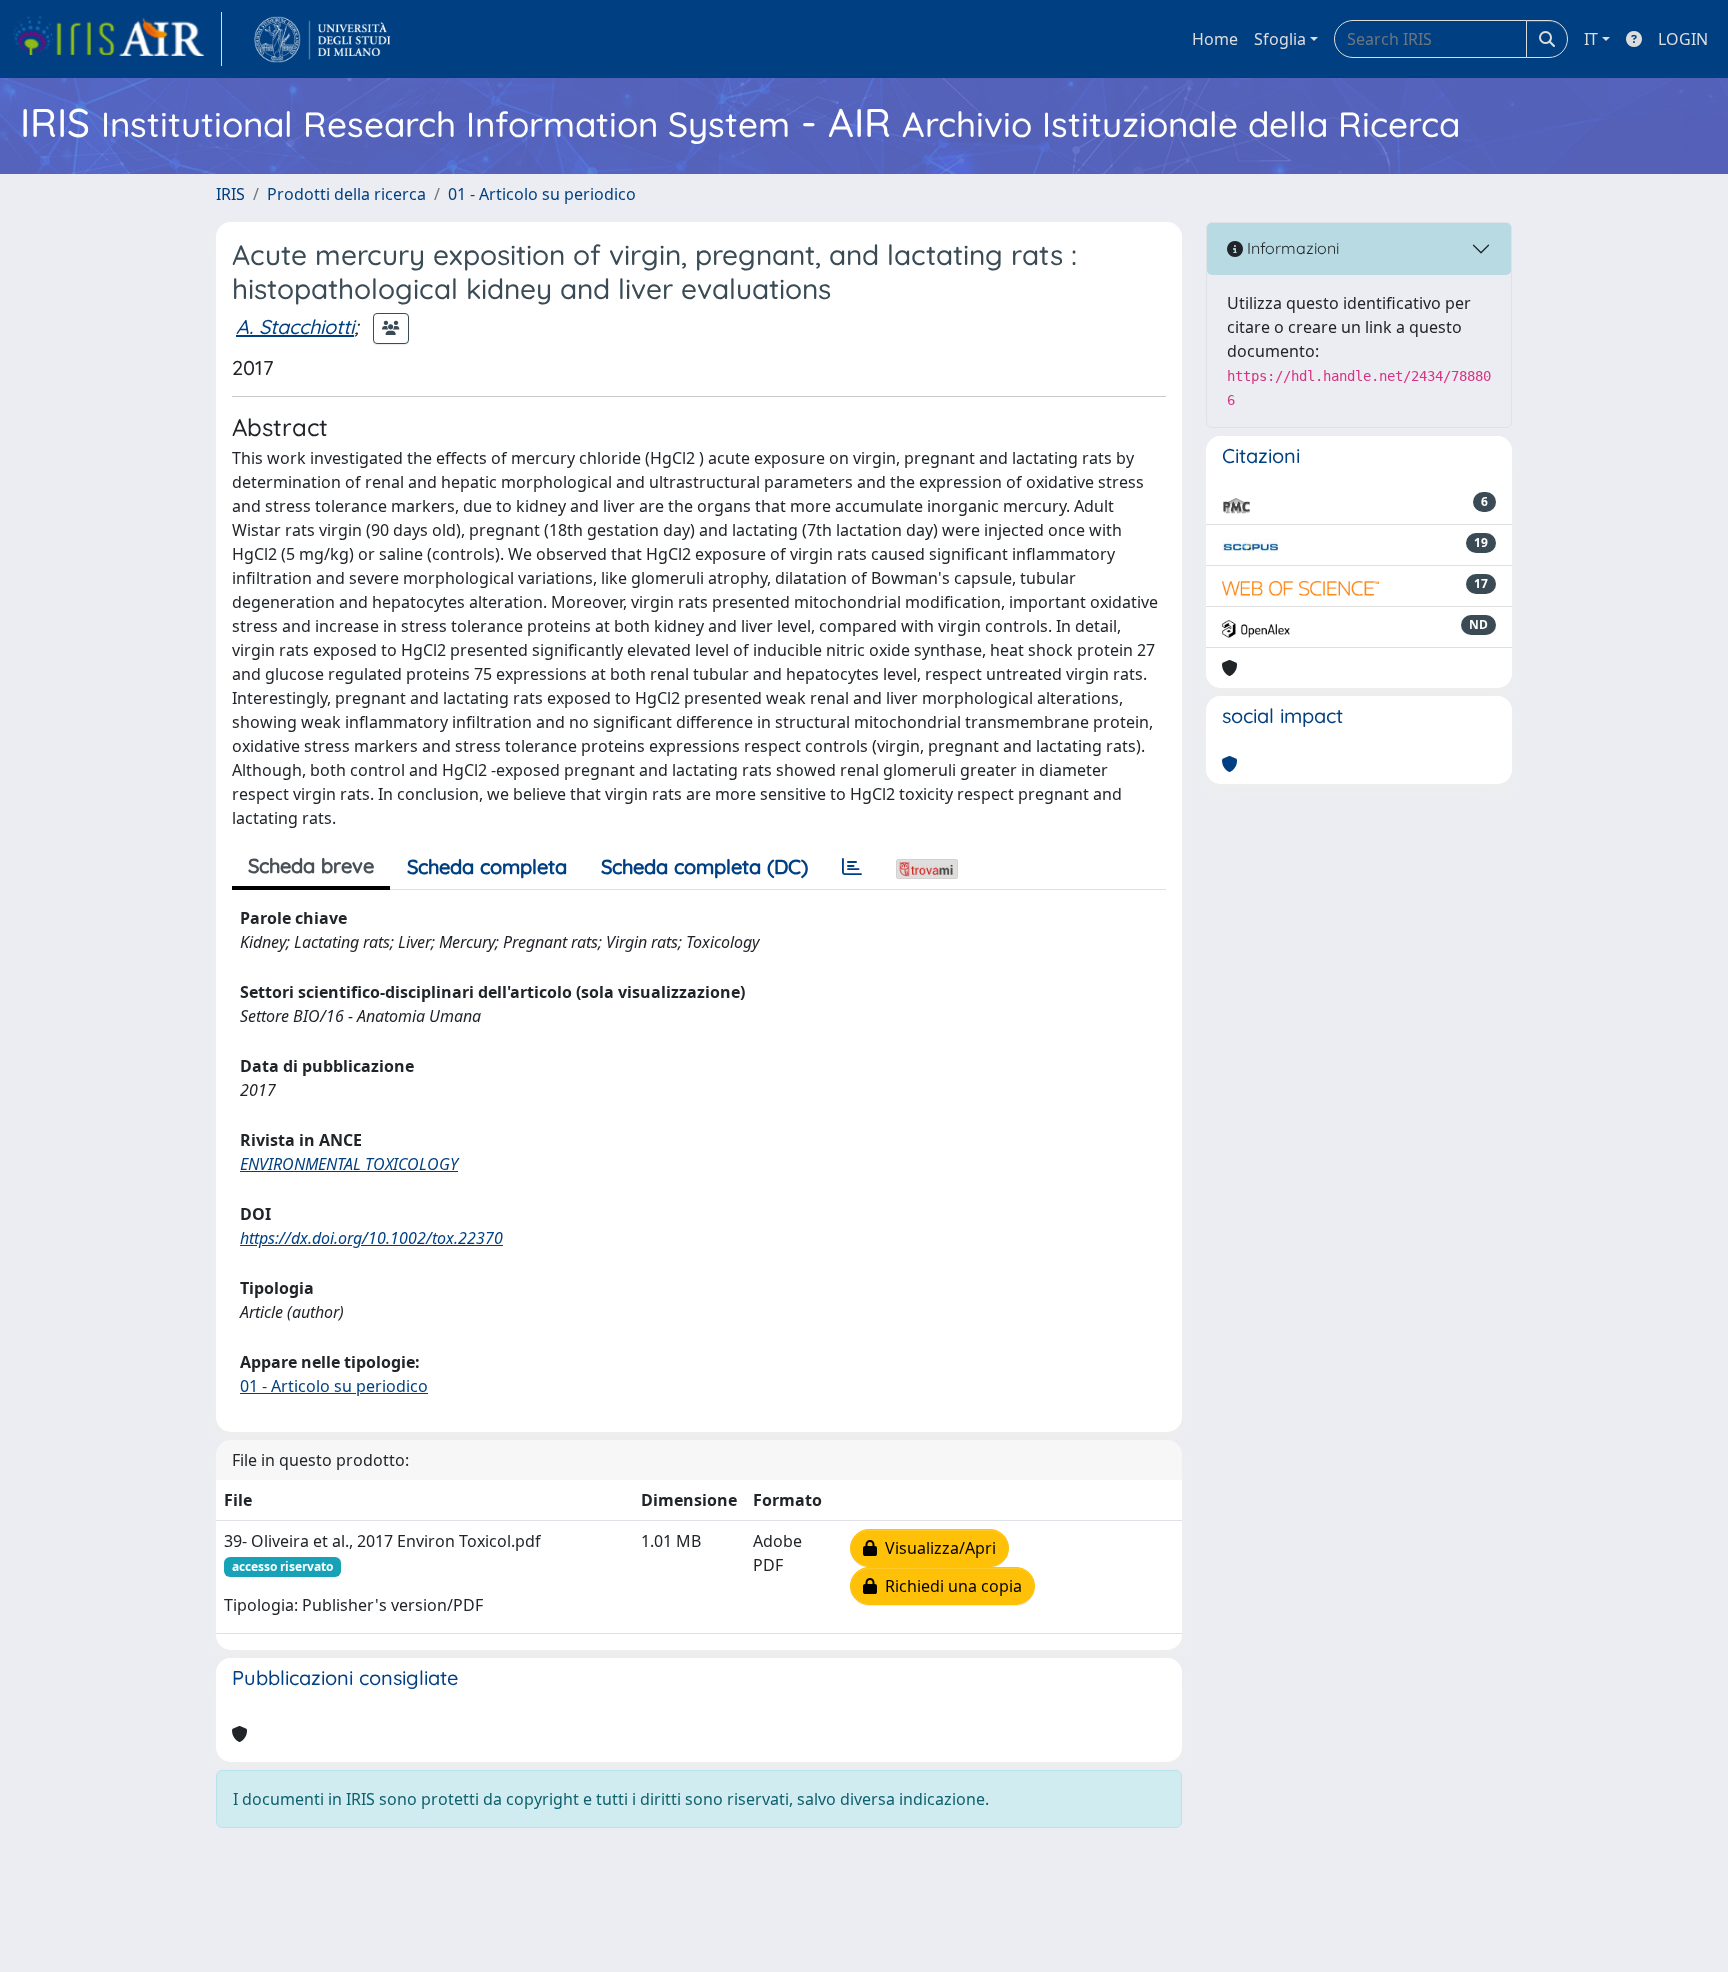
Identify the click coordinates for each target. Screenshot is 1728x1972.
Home (1215, 39)
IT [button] (1591, 39)
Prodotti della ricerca (346, 194)
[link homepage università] (322, 39)
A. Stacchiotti (295, 326)
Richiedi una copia (949, 1586)
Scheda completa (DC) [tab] (704, 866)
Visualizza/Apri (936, 1548)
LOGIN (1683, 39)
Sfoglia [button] (1280, 39)
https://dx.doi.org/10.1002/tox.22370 (371, 1238)
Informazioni (1291, 248)
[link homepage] (117, 39)
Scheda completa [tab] (487, 866)
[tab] (852, 867)
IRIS (230, 194)
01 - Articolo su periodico (542, 194)
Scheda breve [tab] (311, 865)
